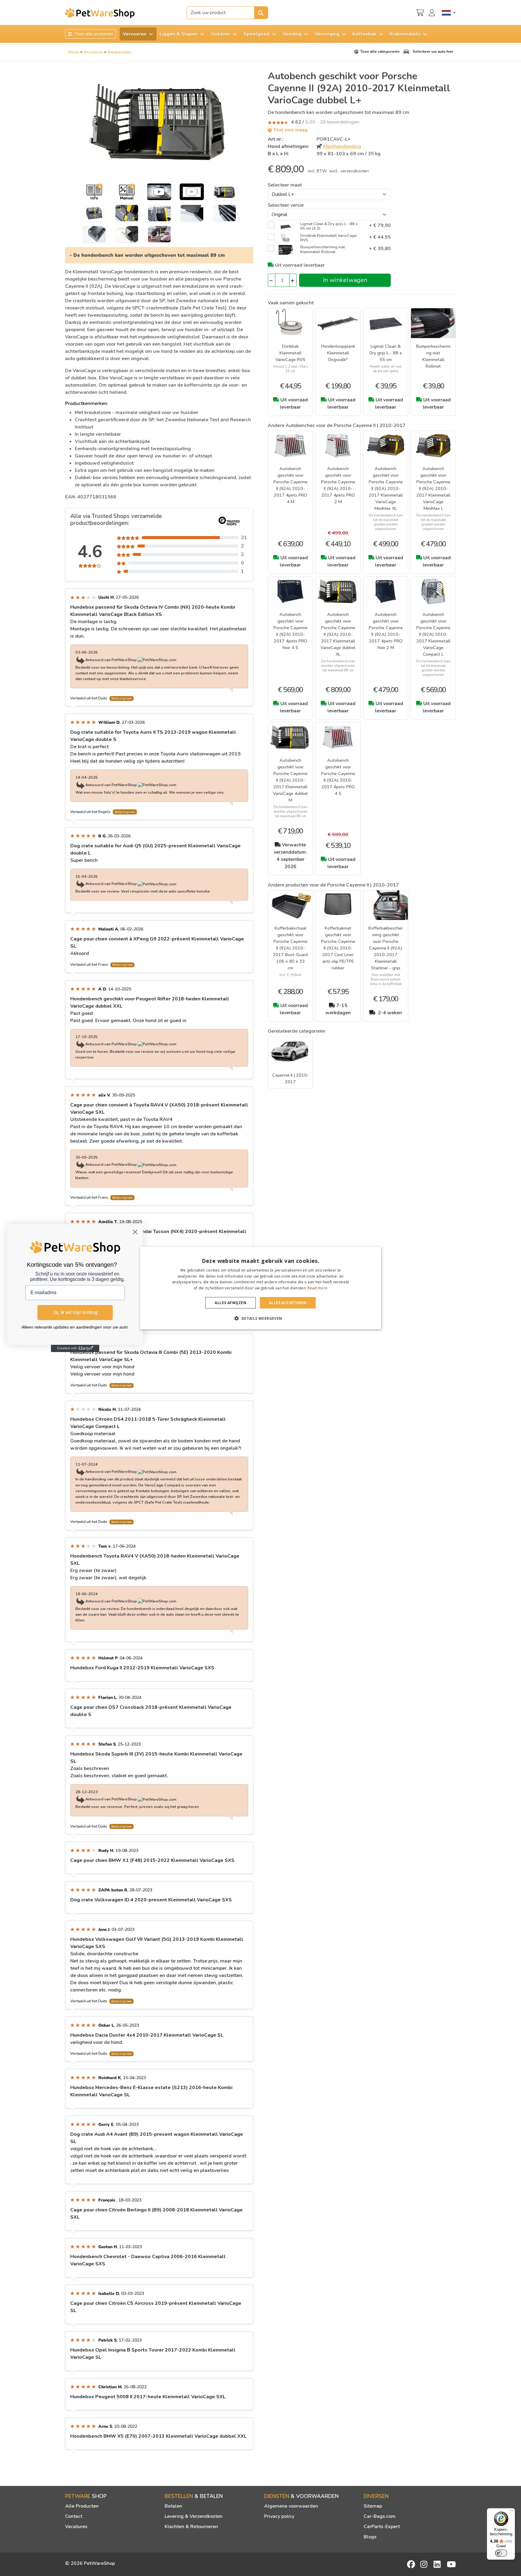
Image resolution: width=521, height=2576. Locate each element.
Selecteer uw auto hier (433, 52)
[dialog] (260, 1288)
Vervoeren (93, 52)
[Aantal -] (272, 280)
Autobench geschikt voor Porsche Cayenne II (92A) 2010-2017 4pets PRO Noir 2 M (386, 631)
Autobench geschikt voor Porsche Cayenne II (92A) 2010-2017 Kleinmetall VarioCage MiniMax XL (386, 488)
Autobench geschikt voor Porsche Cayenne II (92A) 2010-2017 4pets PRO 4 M (290, 485)
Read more (317, 1288)
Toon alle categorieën (380, 52)
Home (74, 52)
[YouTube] (451, 2564)
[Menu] (511, 2512)
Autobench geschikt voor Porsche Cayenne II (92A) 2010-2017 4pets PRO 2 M (338, 485)
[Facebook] (412, 2564)
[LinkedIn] (438, 2564)
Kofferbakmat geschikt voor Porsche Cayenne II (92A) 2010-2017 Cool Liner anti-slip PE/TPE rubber (338, 948)
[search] (261, 13)
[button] (260, 1318)
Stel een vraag (290, 130)
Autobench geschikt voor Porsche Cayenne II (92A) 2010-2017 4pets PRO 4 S (338, 777)
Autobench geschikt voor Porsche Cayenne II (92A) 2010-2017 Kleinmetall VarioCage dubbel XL (338, 634)
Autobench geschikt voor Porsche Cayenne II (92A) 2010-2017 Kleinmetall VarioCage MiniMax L (433, 488)
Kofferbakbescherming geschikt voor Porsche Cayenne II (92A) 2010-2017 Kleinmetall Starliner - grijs (386, 948)
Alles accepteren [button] (288, 1303)
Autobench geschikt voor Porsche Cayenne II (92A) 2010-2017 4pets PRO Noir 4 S (290, 631)
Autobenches (119, 52)
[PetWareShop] (100, 13)
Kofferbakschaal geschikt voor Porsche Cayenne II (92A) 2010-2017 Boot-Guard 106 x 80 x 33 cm (290, 948)
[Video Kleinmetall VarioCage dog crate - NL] (159, 192)
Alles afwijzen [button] (231, 1303)
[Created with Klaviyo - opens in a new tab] (75, 1348)
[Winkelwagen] (420, 12)
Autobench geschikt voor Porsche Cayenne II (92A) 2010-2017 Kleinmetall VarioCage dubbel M (290, 780)
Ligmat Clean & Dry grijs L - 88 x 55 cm (386, 353)
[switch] (501, 2553)
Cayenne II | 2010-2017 (290, 1078)
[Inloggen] (433, 12)
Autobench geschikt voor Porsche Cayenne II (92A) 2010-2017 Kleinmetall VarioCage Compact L (433, 634)
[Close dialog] (135, 1232)
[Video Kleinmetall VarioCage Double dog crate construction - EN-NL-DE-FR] (192, 192)
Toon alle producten (93, 34)
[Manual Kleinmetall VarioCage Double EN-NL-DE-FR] (127, 192)
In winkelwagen (345, 280)
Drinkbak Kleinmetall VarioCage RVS (290, 353)
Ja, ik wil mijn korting (75, 1312)
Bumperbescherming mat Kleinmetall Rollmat (433, 356)
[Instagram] (425, 2564)
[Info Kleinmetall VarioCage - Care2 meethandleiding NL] (94, 192)
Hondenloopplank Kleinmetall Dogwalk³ (338, 353)
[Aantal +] (293, 280)
